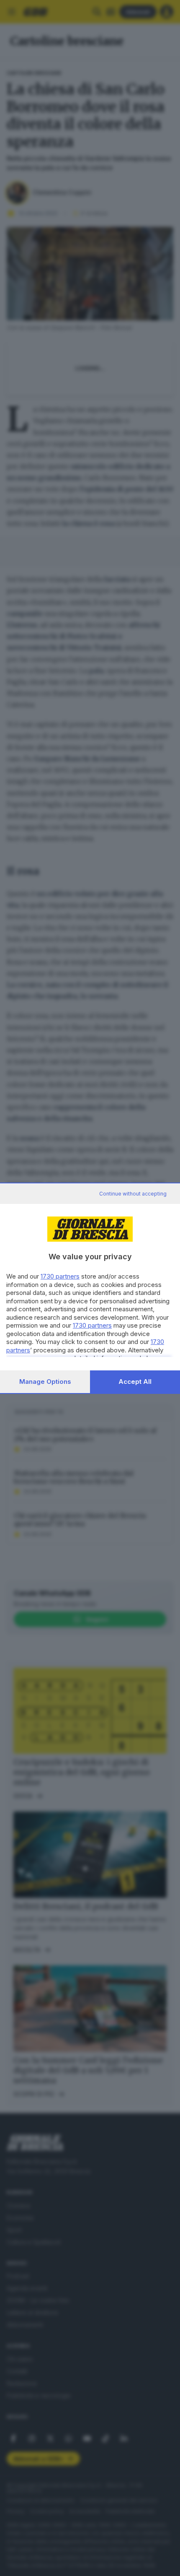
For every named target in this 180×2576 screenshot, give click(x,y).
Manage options (45, 1382)
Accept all (135, 1382)
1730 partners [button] (60, 1276)
